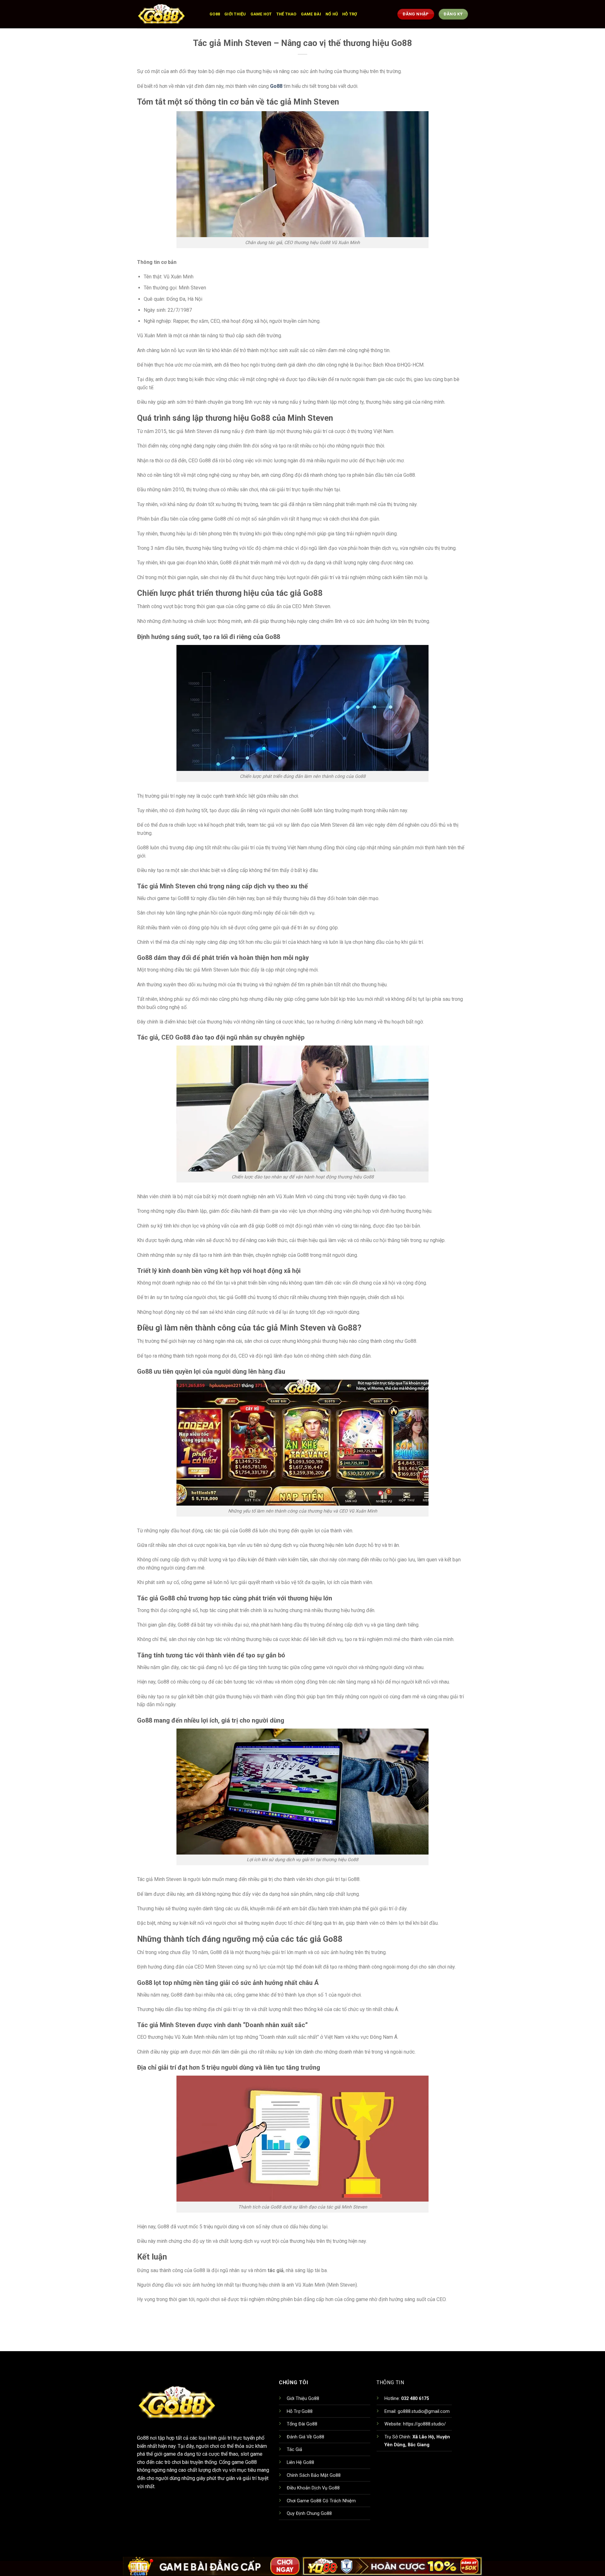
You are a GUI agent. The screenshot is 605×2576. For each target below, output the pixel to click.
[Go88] (169, 14)
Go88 (215, 14)
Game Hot (261, 14)
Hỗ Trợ (350, 14)
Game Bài (311, 14)
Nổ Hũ (332, 14)
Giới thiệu (235, 14)
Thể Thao (286, 14)
